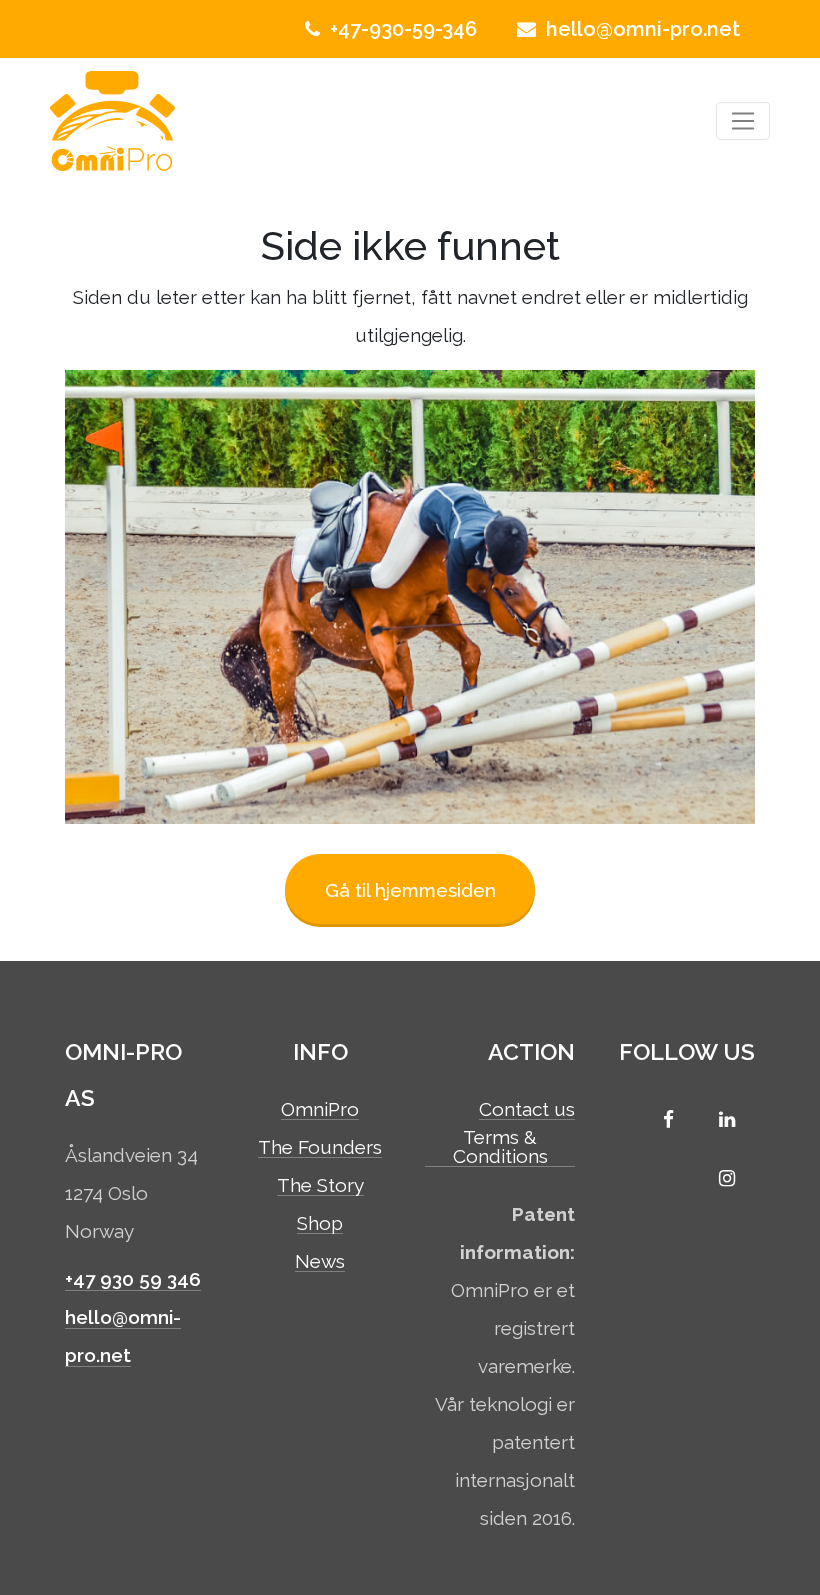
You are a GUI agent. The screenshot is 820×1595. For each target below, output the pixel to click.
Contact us (527, 1110)
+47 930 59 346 (133, 1279)
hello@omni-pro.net (640, 29)
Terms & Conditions (500, 1147)
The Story (320, 1186)
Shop (320, 1224)
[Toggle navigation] (743, 121)
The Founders (320, 1148)
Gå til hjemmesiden (410, 890)
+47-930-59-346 (401, 29)
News (320, 1262)
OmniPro (320, 1110)
